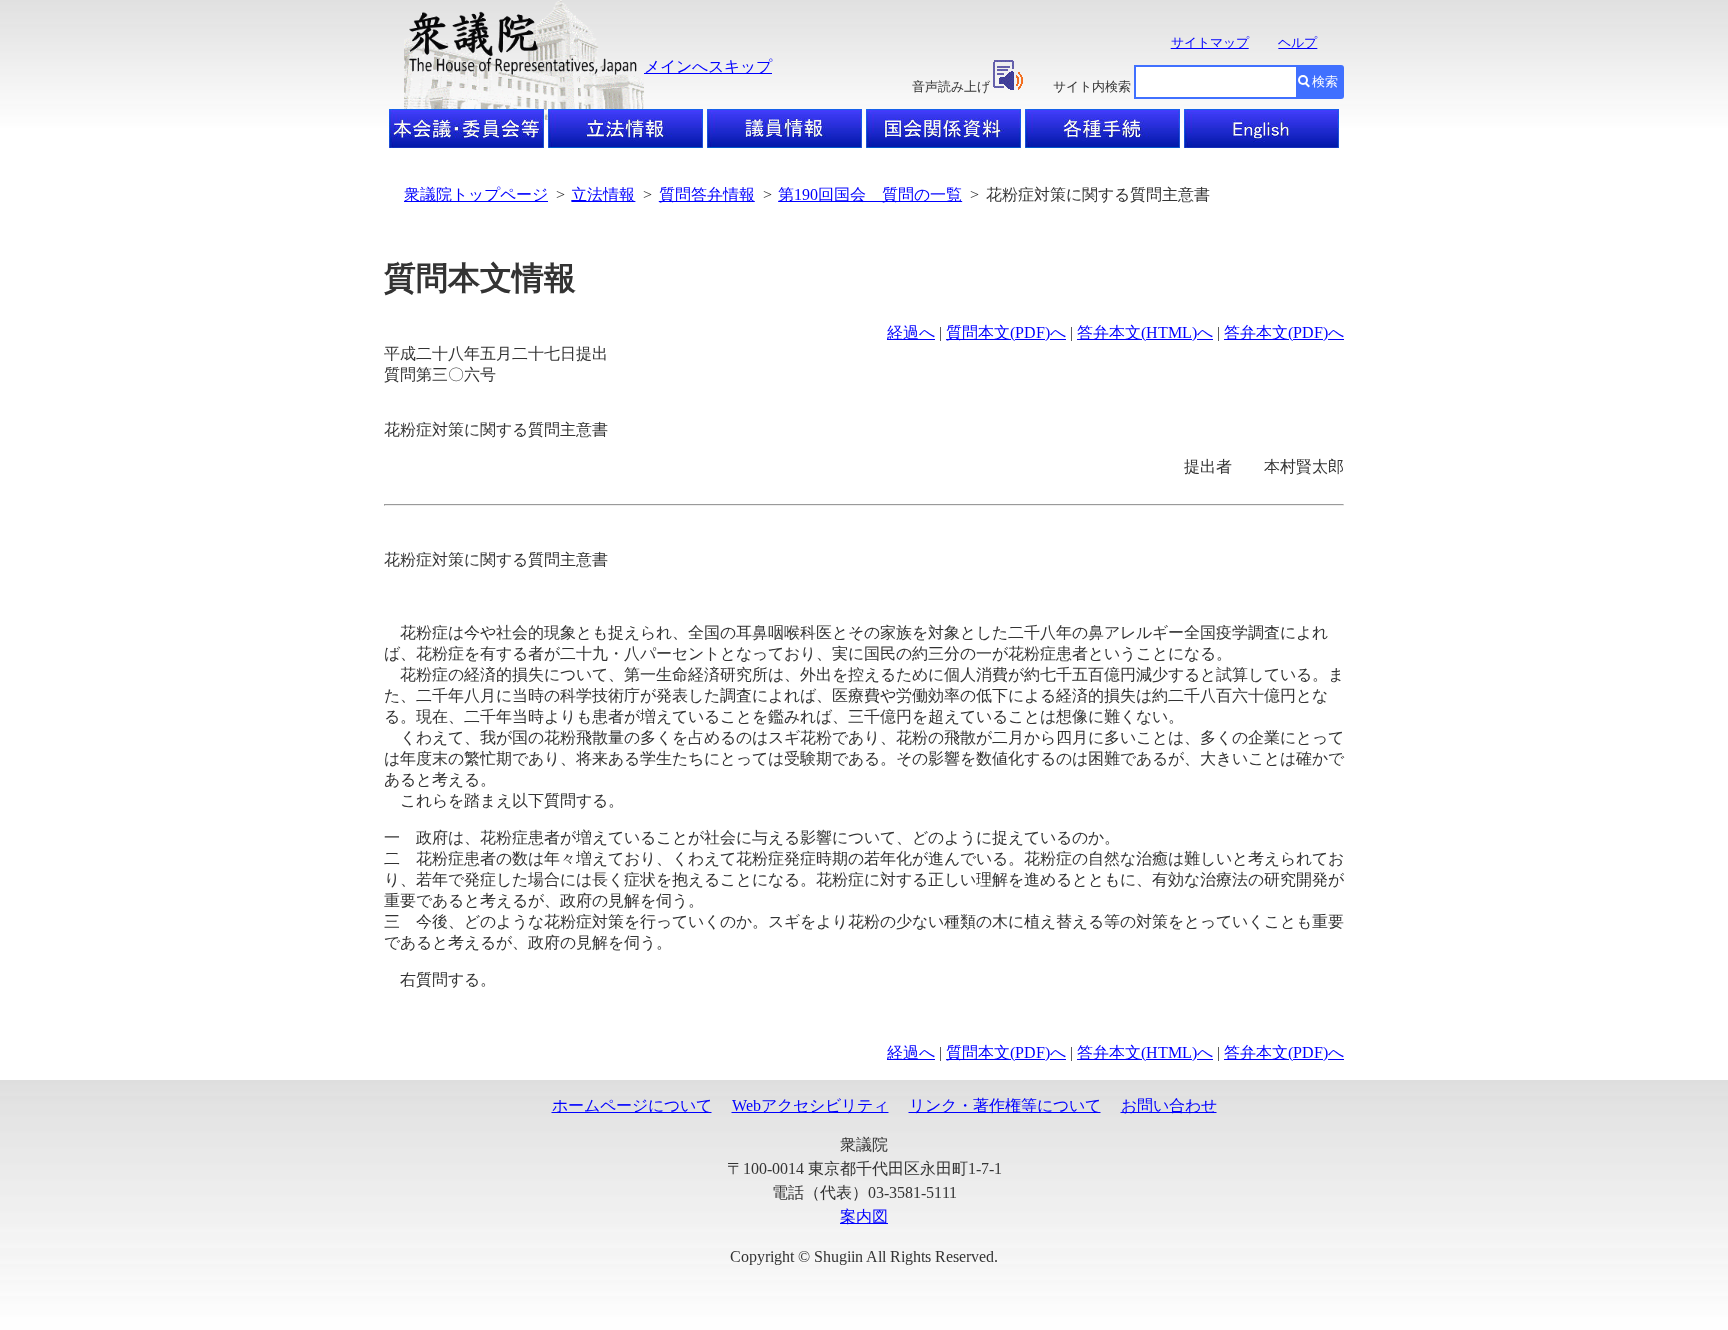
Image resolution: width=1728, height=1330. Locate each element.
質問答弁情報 (707, 194)
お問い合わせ (1169, 1105)
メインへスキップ (708, 66)
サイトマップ (1210, 42)
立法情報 (603, 194)
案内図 (864, 1216)
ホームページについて (632, 1105)
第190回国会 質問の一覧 (870, 194)
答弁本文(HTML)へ (1145, 332)
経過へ (911, 332)
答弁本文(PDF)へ (1284, 332)
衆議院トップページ (476, 194)
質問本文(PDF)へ (1006, 332)
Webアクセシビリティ (810, 1105)
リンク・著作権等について (1005, 1105)
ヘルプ (1297, 42)
